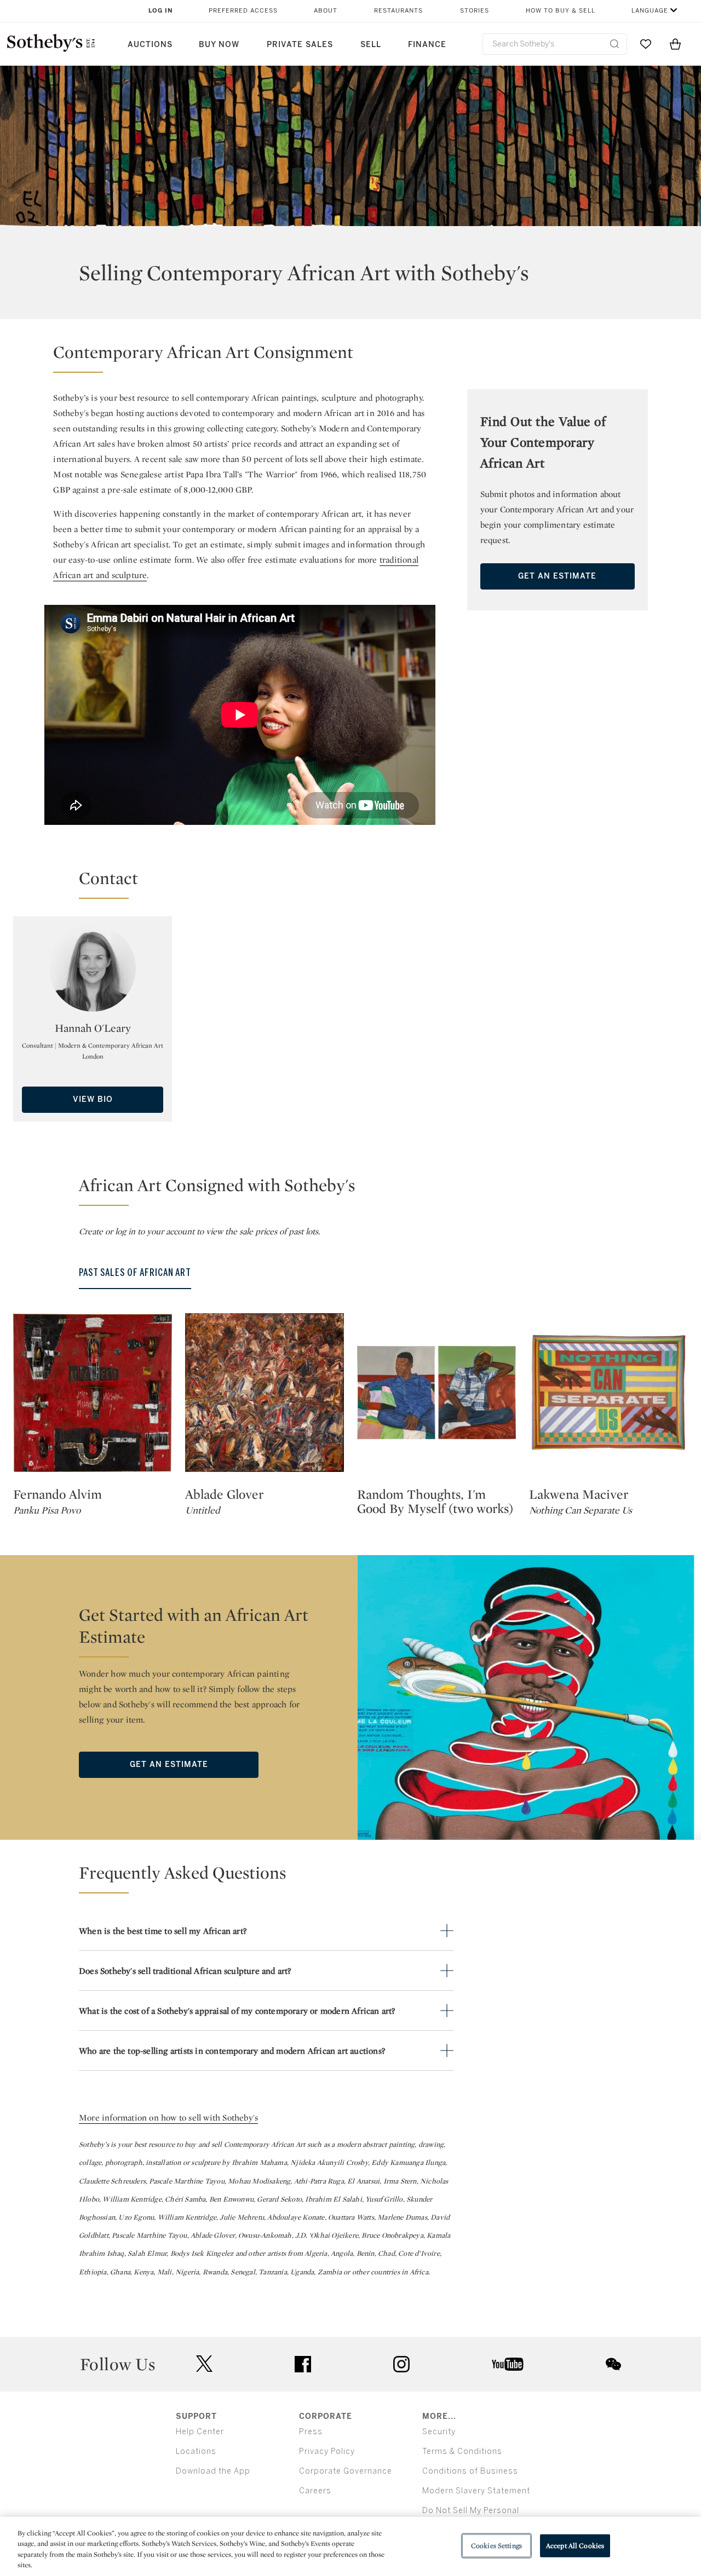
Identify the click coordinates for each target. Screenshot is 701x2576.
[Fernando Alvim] (93, 1393)
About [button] (326, 11)
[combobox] (555, 44)
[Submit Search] (614, 44)
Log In (161, 11)
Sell (371, 45)
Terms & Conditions (462, 2451)
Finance (427, 45)
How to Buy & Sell (561, 11)
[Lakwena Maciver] (608, 1393)
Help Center (200, 2432)
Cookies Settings (496, 2546)
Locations (196, 2451)
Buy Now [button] (219, 45)
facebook (303, 2364)
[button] (240, 357)
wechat (613, 2364)
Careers (315, 2491)
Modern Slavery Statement (476, 2491)
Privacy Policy (327, 2451)
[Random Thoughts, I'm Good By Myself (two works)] (436, 1393)
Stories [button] (475, 11)
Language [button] (650, 11)
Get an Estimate (557, 576)
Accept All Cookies (575, 2546)
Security (439, 2432)
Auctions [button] (150, 45)
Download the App (213, 2471)
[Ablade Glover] (265, 1393)
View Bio (93, 1099)
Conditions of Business (470, 2471)
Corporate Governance (346, 2471)
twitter (204, 2364)
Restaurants (398, 11)
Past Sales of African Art (135, 1273)
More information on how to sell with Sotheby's (168, 2118)
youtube (508, 2364)
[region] (350, 2546)
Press (311, 2432)
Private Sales (300, 45)
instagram (401, 2364)
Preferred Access (243, 11)
